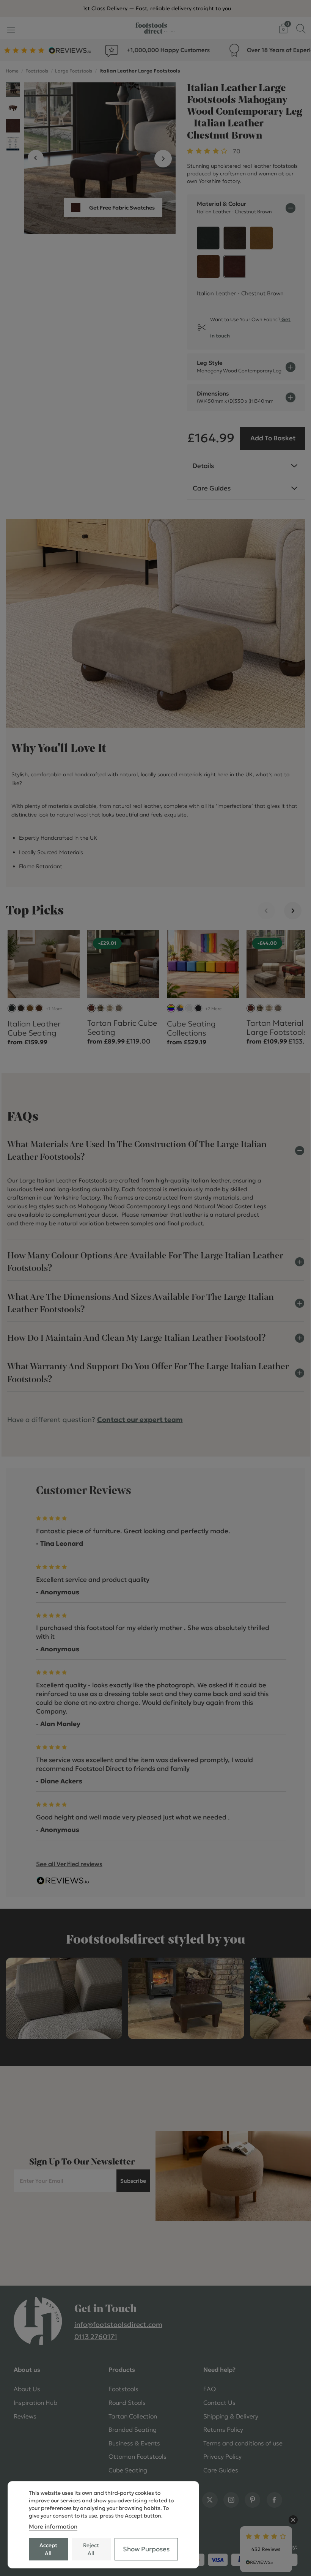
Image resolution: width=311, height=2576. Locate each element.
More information (53, 2526)
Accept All (48, 2549)
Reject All (91, 2549)
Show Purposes (146, 2549)
